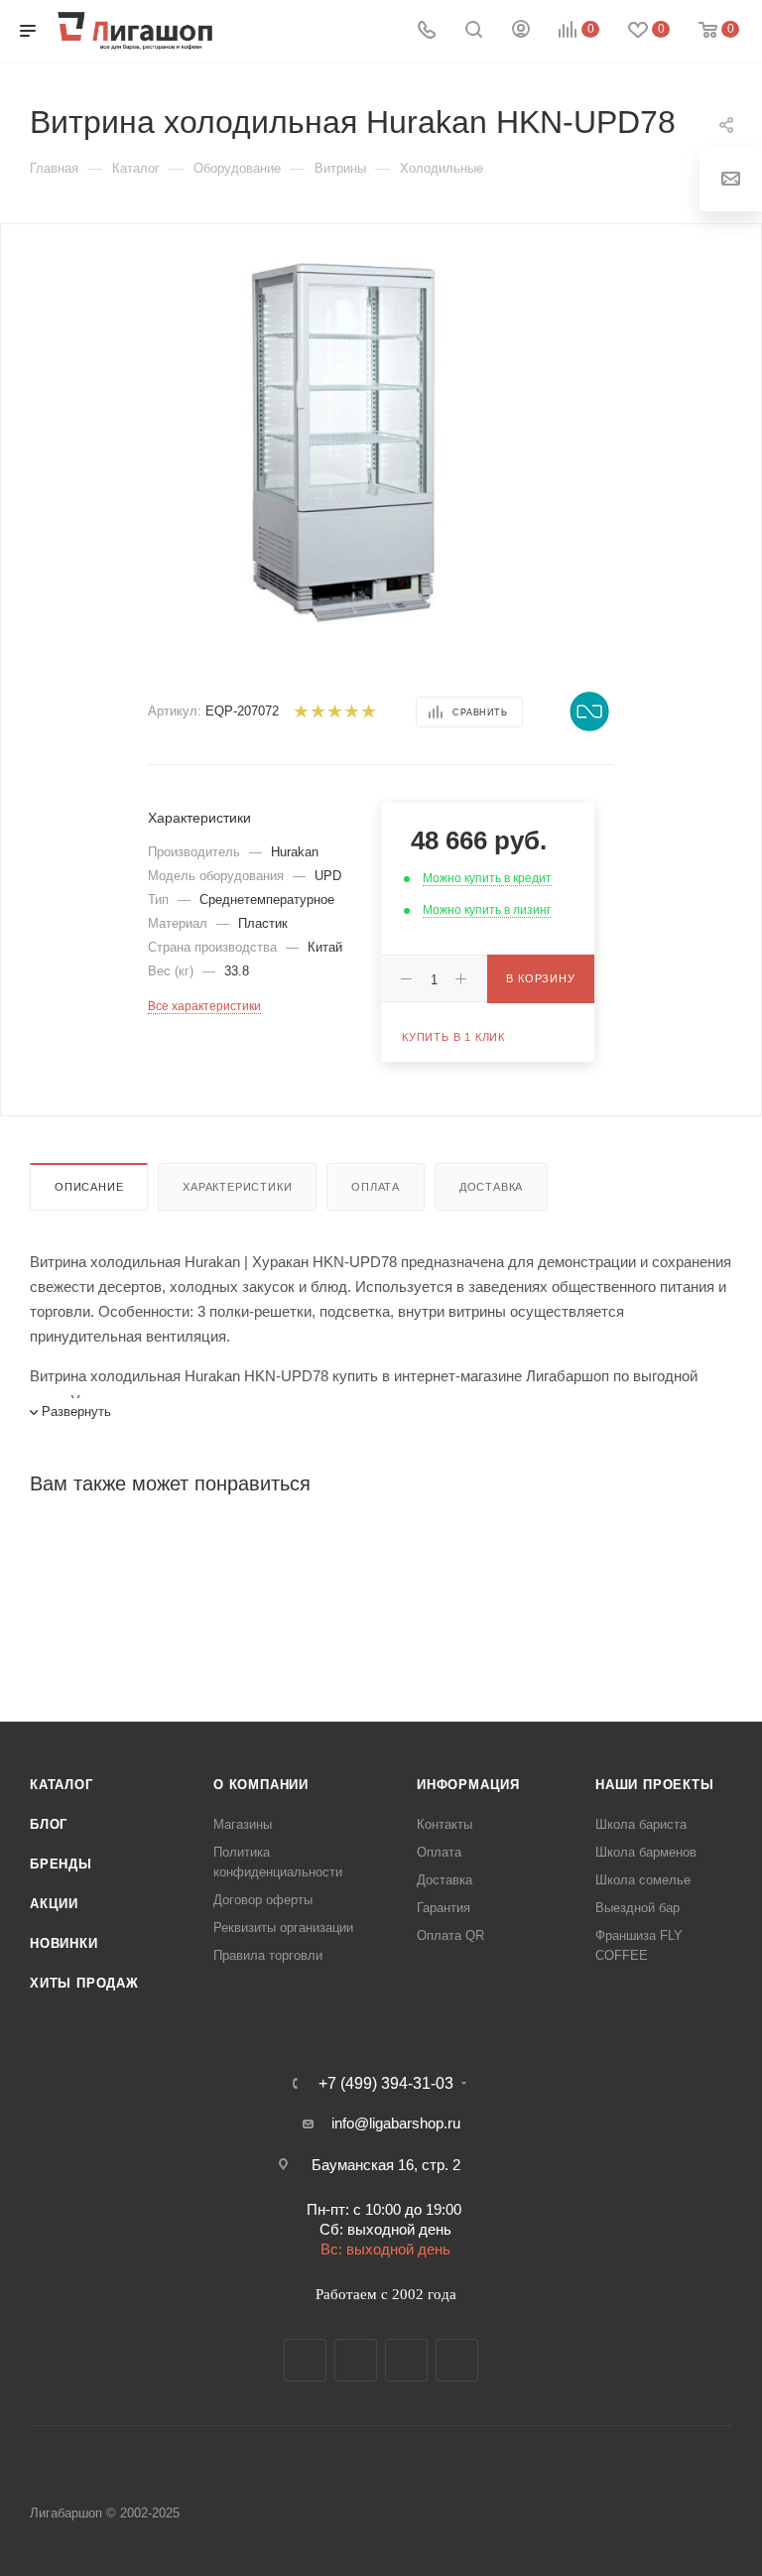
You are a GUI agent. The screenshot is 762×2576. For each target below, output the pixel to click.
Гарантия (444, 1908)
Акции (54, 1904)
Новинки (64, 1943)
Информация (468, 1785)
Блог (49, 1824)
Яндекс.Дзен (457, 2360)
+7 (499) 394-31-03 (386, 2084)
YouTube (406, 2360)
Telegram (356, 2360)
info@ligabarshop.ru (396, 2123)
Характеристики (237, 1187)
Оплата (376, 1187)
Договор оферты (263, 1900)
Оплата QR (450, 1935)
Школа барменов (646, 1852)
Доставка (491, 1187)
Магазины (243, 1824)
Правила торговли (268, 1955)
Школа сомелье (643, 1880)
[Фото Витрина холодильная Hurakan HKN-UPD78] (345, 438)
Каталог (62, 1785)
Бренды (61, 1864)
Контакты (444, 1824)
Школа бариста (641, 1824)
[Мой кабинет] (521, 31)
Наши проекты (655, 1785)
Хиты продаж (84, 1983)
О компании (261, 1785)
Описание (89, 1187)
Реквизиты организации (283, 1928)
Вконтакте (305, 2360)
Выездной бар (637, 1908)
